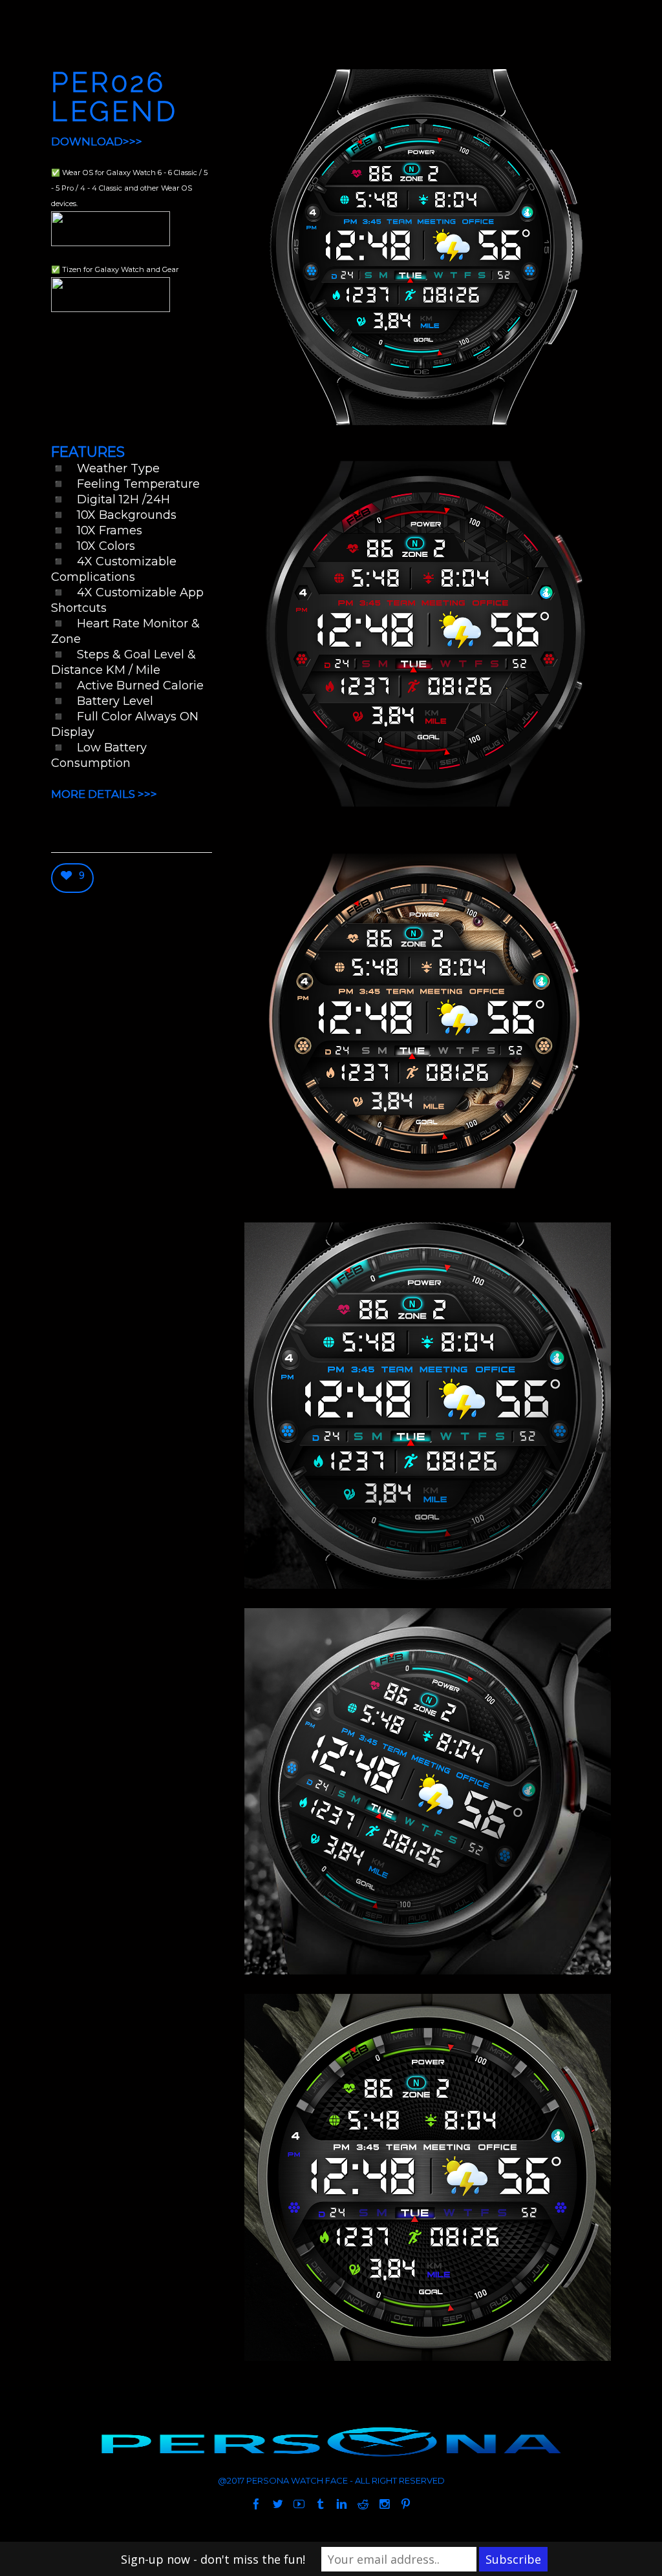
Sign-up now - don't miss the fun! (213, 2559)
